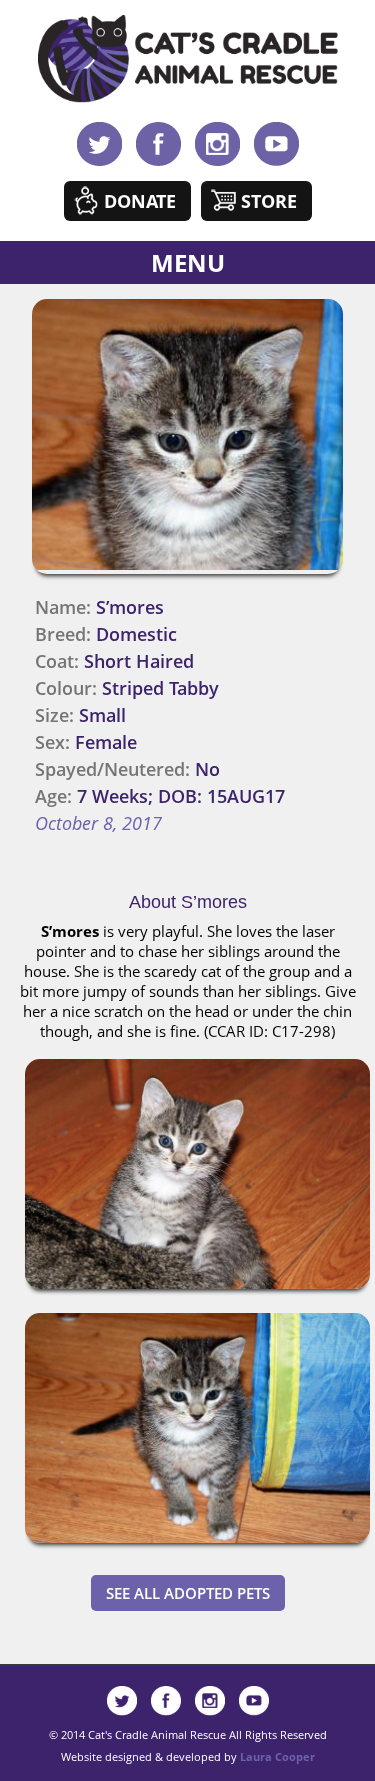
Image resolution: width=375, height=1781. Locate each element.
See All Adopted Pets (188, 1593)
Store (269, 201)
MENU (188, 262)
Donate (140, 201)
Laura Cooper (277, 1756)
